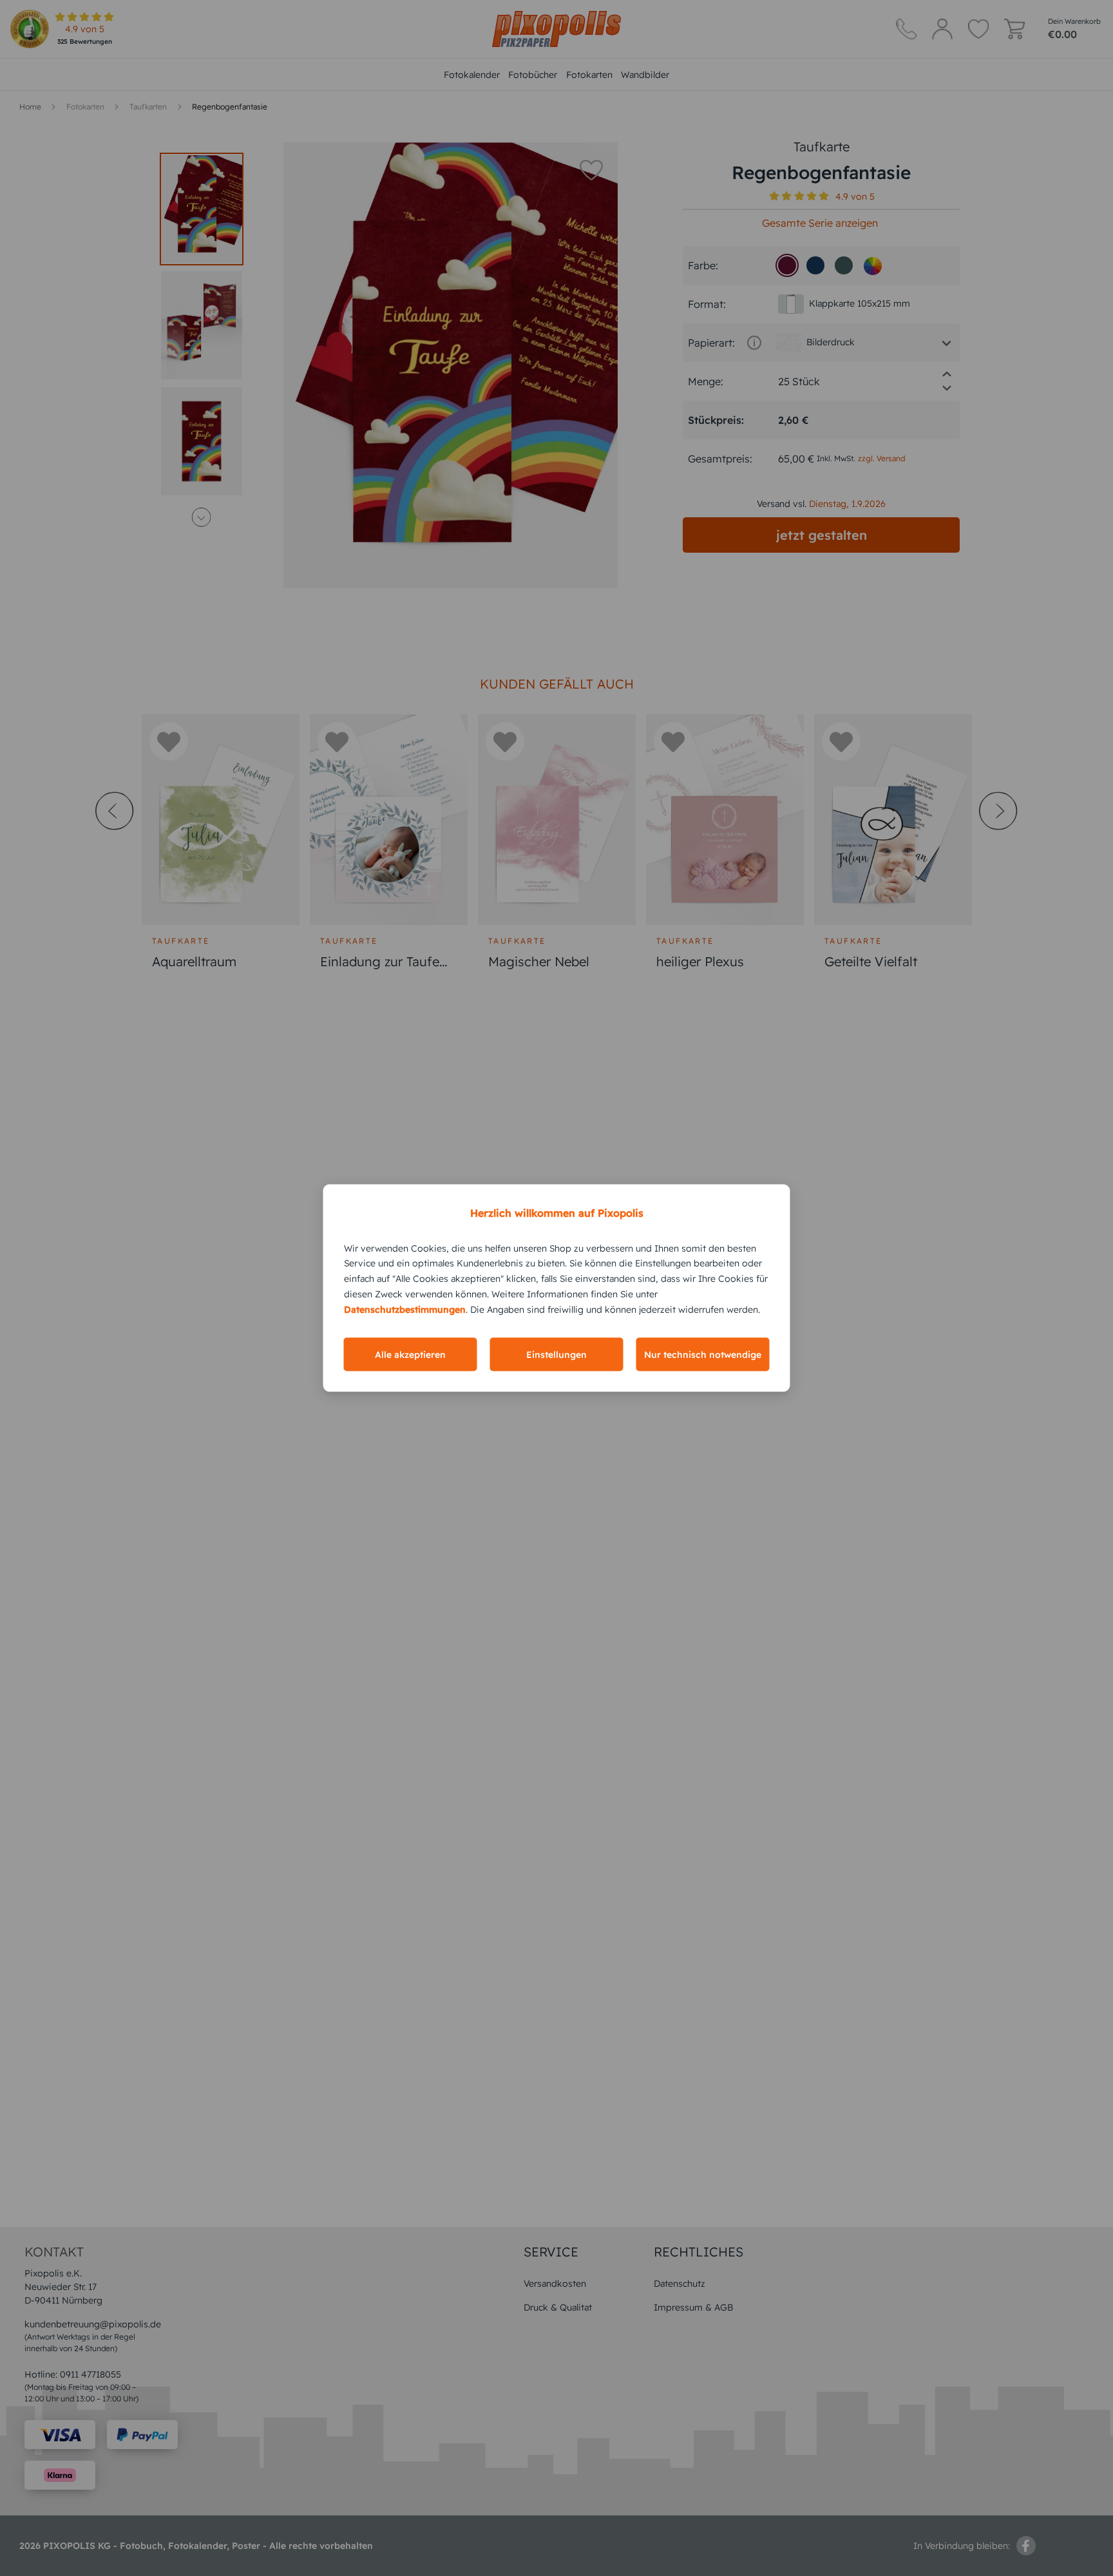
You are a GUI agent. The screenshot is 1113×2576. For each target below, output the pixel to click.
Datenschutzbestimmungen (405, 1309)
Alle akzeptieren (410, 1355)
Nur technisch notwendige (703, 1355)
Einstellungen (556, 1355)
